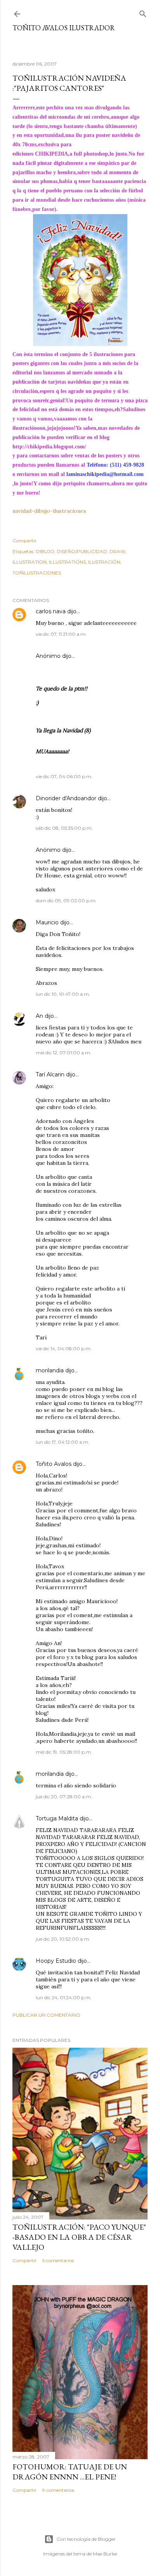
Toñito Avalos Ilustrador (64, 28)
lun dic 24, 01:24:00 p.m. (64, 1997)
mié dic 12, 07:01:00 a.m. (63, 1053)
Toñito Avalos (54, 1464)
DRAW (117, 551)
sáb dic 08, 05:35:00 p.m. (64, 828)
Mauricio (47, 922)
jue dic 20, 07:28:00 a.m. (64, 1797)
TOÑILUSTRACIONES (37, 573)
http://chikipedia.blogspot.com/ (49, 447)
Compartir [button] (24, 541)
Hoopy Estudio (56, 1961)
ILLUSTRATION (30, 562)
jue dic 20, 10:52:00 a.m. (63, 1939)
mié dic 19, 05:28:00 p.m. (64, 1752)
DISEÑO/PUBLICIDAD (82, 551)
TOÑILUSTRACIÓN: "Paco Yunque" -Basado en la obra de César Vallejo (79, 2237)
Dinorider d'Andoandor (66, 798)
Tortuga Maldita (57, 1818)
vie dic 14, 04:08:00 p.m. (64, 1349)
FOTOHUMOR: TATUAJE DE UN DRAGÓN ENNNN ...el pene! (70, 2472)
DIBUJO (45, 551)
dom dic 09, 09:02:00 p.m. (66, 900)
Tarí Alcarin (50, 1074)
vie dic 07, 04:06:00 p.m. (64, 776)
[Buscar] (143, 12)
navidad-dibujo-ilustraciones (49, 511)
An (39, 1016)
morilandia (50, 1370)
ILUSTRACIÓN (104, 562)
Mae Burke (105, 2554)
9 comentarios (58, 2490)
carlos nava (51, 611)
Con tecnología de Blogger (86, 2539)
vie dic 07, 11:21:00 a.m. (61, 634)
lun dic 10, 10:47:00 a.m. (63, 994)
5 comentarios (58, 2260)
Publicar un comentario (46, 2015)
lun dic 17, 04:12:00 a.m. (63, 1442)
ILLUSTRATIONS (67, 562)
